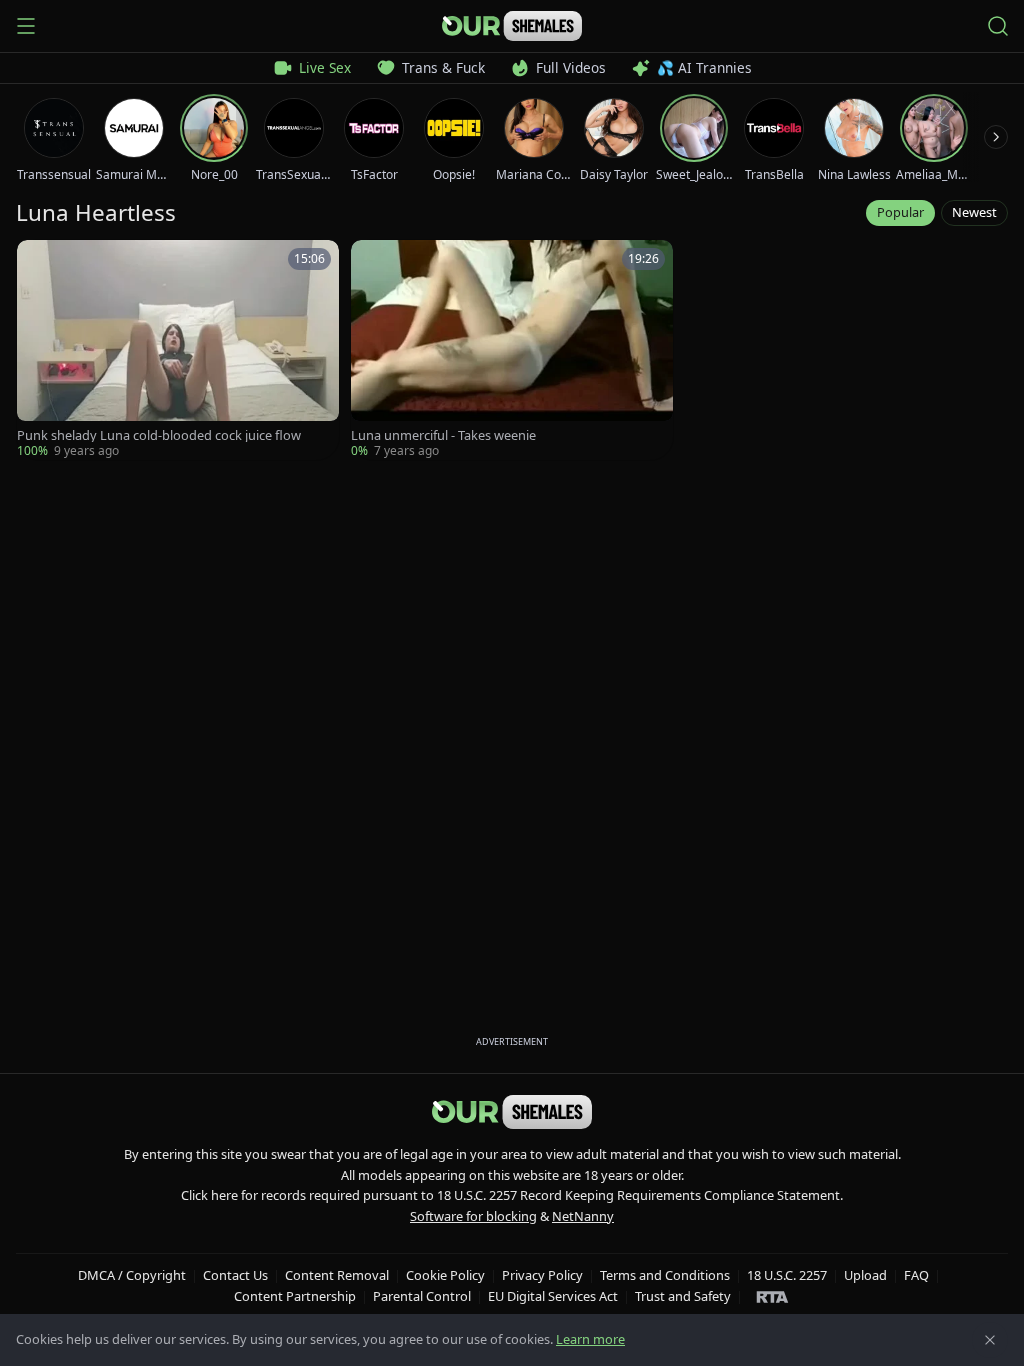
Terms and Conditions (665, 1275)
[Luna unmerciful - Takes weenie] (512, 350)
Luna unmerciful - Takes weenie (443, 435)
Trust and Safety (683, 1296)
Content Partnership (295, 1296)
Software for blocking (473, 1216)
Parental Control (422, 1296)
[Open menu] (26, 26)
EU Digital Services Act (553, 1296)
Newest (974, 212)
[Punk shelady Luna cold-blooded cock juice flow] (178, 350)
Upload (865, 1275)
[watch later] (39, 262)
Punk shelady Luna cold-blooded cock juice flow (159, 435)
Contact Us (235, 1275)
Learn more (590, 1339)
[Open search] (998, 26)
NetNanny (583, 1216)
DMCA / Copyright (132, 1275)
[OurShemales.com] (512, 26)
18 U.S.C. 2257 (787, 1275)
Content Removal (337, 1275)
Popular (900, 212)
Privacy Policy (542, 1275)
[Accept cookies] (990, 1340)
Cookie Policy (445, 1275)
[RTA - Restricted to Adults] (772, 1296)
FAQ (916, 1275)
